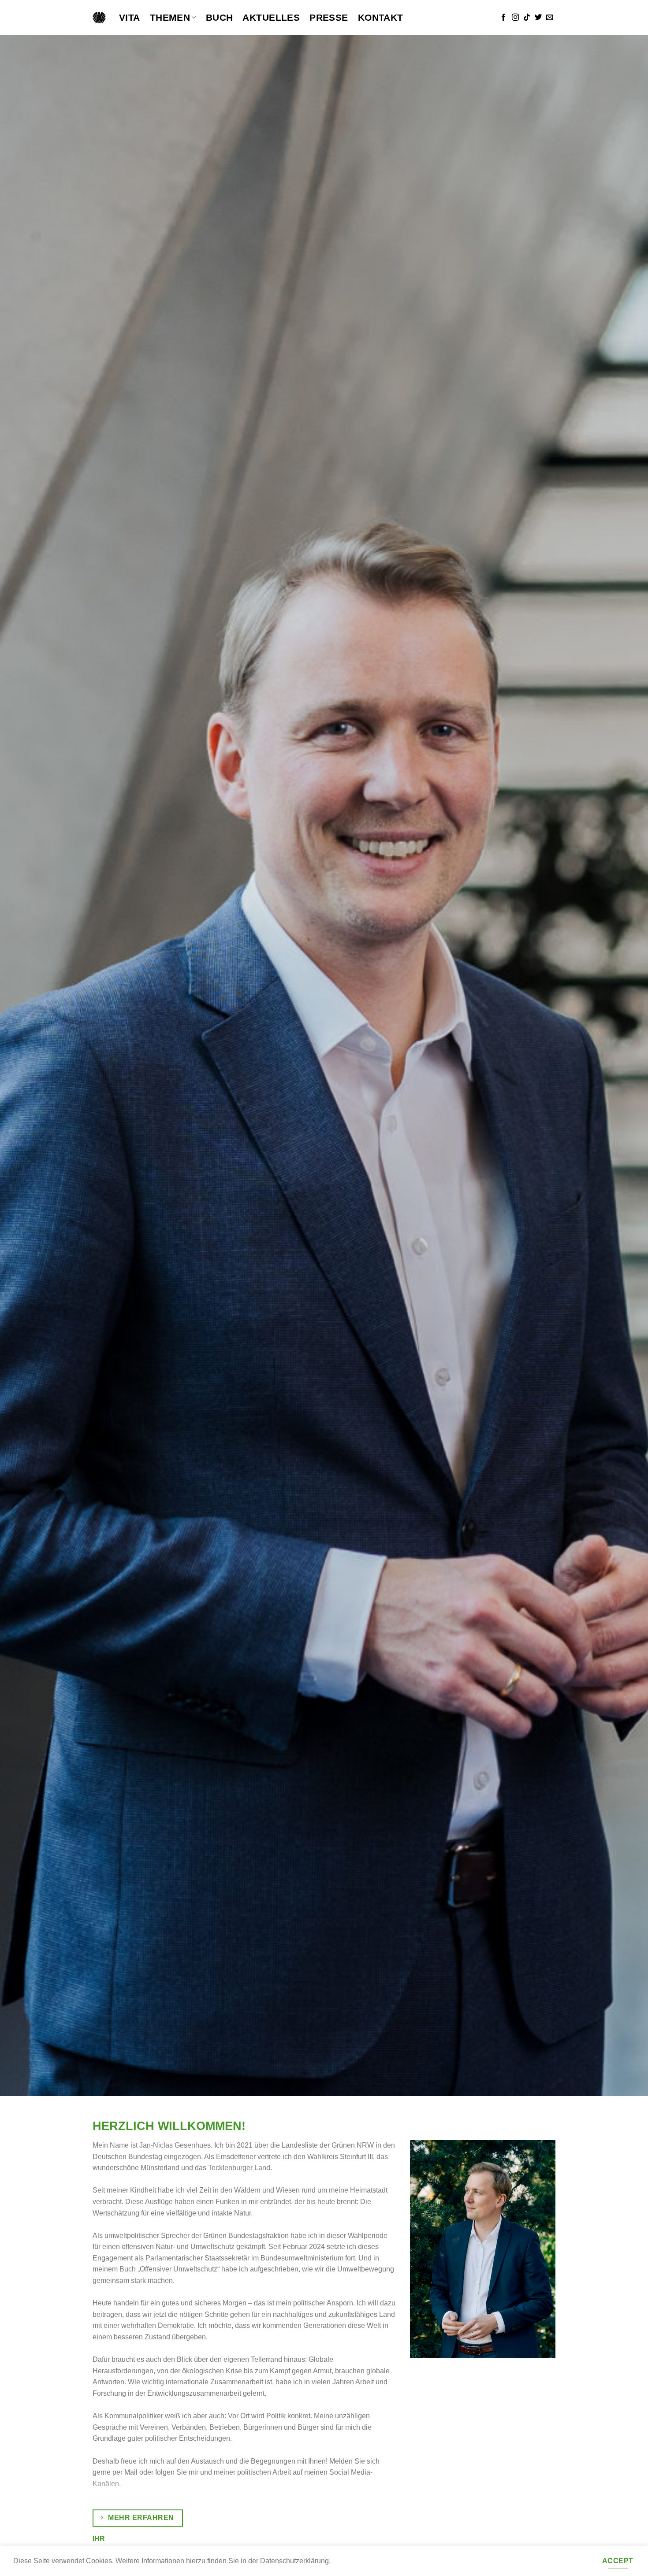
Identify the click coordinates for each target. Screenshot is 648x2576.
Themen (170, 17)
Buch (220, 17)
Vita (130, 17)
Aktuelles (271, 17)
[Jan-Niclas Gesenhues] (99, 18)
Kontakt (381, 17)
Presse (329, 17)
